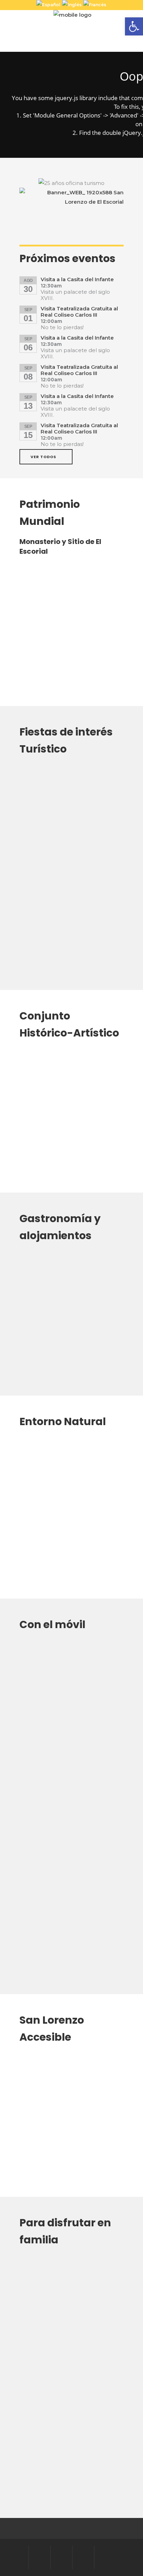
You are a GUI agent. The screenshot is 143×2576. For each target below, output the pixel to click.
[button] (134, 26)
